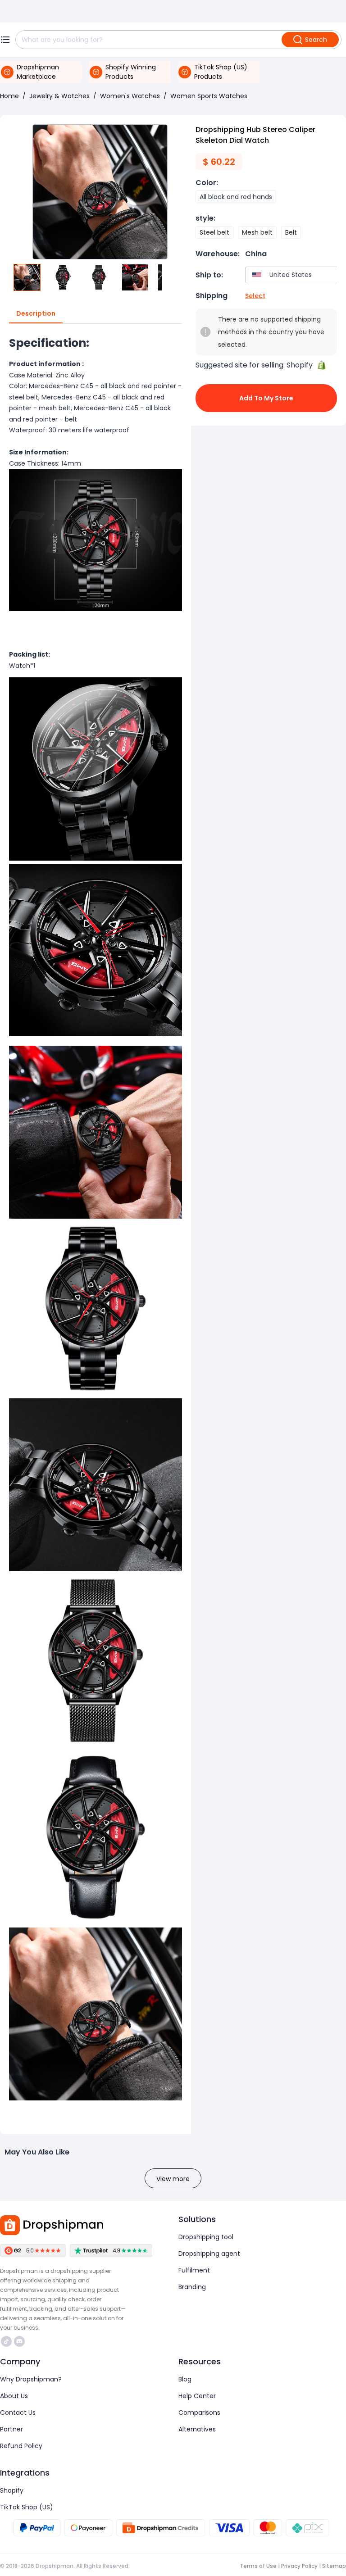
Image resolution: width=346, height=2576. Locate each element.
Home (9, 96)
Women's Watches (130, 96)
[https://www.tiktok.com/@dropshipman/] (6, 2341)
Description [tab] (36, 313)
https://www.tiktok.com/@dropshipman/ (7, 2341)
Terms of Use (258, 2566)
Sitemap (334, 2566)
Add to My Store (266, 398)
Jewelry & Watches (59, 96)
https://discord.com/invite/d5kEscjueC (20, 2341)
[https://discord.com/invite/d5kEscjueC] (19, 2341)
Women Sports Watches (209, 96)
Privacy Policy (299, 2566)
